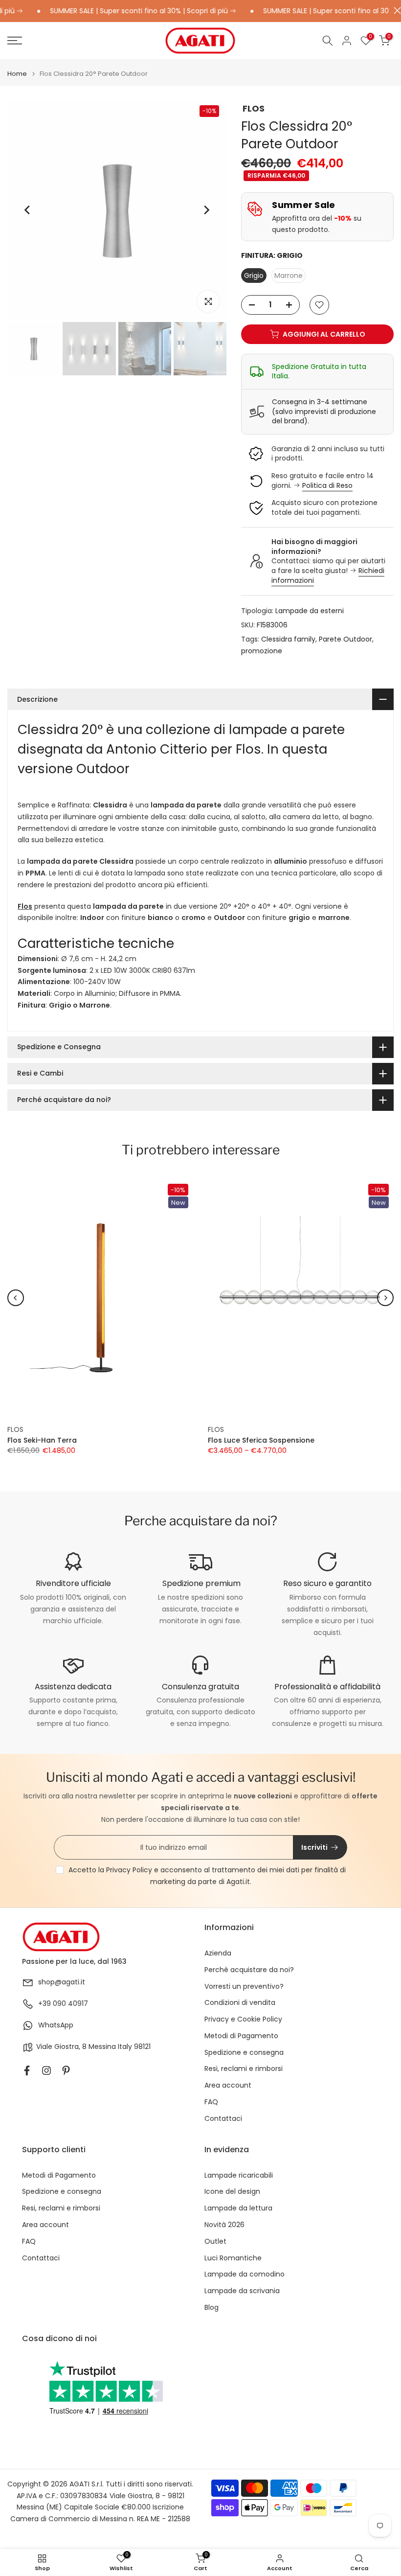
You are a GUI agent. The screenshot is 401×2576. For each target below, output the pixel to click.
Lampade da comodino (245, 2274)
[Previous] (28, 210)
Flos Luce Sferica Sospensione (261, 1441)
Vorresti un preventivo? (244, 1987)
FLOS (254, 108)
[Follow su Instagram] (46, 2070)
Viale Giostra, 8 (61, 2047)
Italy (125, 2047)
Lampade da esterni (310, 611)
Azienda (218, 1953)
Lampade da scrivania (242, 2291)
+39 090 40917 (63, 2004)
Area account (228, 2085)
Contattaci (223, 2119)
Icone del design (232, 2192)
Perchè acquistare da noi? (249, 1970)
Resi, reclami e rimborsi (244, 2069)
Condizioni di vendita (240, 2003)
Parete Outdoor (345, 639)
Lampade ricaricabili (239, 2175)
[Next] (206, 210)
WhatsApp (56, 2025)
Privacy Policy (129, 1870)
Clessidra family (288, 639)
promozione (262, 651)
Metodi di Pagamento (241, 2036)
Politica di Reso (327, 485)
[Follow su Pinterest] (66, 2070)
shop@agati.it (62, 1982)
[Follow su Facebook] (27, 2070)
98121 (142, 2047)
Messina (102, 2047)
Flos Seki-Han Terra (42, 1441)
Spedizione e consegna (244, 2053)
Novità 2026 (224, 2225)
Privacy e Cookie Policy (243, 2019)
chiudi (395, 11)
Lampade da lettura (238, 2208)
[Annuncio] (123, 11)
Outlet (215, 2242)
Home (17, 74)
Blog (212, 2308)
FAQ (211, 2102)
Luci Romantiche (233, 2258)
